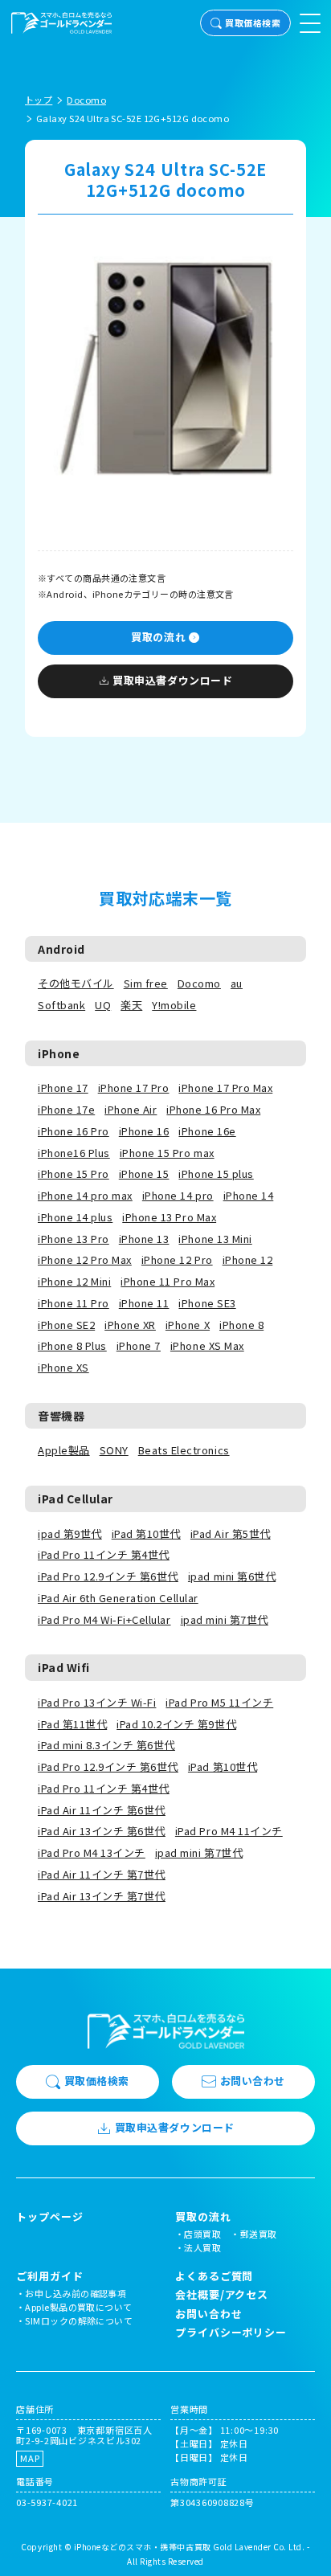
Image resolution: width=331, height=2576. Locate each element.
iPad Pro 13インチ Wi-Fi (97, 1702)
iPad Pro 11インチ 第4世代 (104, 1554)
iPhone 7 (139, 1345)
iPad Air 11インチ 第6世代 (102, 1810)
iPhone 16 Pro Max (213, 1109)
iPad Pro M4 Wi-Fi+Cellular (104, 1619)
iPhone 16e (207, 1131)
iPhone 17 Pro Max (225, 1088)
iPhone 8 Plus (72, 1345)
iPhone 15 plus (216, 1174)
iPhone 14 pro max (85, 1195)
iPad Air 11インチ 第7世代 (102, 1874)
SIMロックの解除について (79, 2320)
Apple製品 (64, 1450)
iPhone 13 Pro (74, 1239)
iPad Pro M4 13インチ (92, 1852)
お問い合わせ (253, 2081)
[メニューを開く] (310, 23)
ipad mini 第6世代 (232, 1576)
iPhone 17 (63, 1088)
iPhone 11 (144, 1303)
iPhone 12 (248, 1259)
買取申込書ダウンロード (172, 680)
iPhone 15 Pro (74, 1174)
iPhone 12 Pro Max (85, 1259)
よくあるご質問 (214, 2276)
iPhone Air (131, 1109)
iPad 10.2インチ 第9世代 (176, 1724)
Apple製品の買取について (78, 2307)
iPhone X (188, 1325)
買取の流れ (158, 637)
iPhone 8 (241, 1325)
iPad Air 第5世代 (231, 1533)
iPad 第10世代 (146, 1533)
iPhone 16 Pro (74, 1131)
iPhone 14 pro (178, 1195)
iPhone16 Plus (74, 1153)
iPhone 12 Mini (74, 1281)
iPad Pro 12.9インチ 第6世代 (108, 1576)
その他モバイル (76, 983)
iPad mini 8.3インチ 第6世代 (106, 1745)
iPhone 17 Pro (134, 1088)
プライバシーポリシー (231, 2332)
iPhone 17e (66, 1109)
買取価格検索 (253, 22)
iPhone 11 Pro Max (168, 1281)
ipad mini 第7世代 (225, 1619)
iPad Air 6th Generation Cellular (118, 1598)
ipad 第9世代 (70, 1533)
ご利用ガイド (49, 2276)
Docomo (199, 983)
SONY (114, 1450)
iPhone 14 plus (75, 1217)
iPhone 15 (144, 1174)
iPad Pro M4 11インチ (229, 1831)
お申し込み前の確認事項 (76, 2293)
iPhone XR (130, 1325)
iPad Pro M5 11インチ (219, 1702)
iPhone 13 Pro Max (169, 1217)
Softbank (61, 1005)
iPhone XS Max (207, 1345)
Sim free (146, 983)
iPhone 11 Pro (74, 1303)
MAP (30, 2458)
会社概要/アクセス (222, 2294)
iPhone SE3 (207, 1303)
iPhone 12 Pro (177, 1259)
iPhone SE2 (66, 1325)
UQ (103, 1005)
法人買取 (202, 2247)
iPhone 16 (144, 1131)
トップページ (49, 2217)
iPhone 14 (249, 1195)
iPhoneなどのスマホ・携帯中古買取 (143, 2547)
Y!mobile (174, 1005)
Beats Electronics (184, 1450)
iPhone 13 (144, 1239)
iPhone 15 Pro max (167, 1153)
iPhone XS (63, 1367)
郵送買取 (259, 2234)
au (237, 983)
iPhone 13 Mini (215, 1239)
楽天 (131, 1005)
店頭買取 (202, 2234)
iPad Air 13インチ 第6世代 (102, 1831)
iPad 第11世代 (72, 1724)
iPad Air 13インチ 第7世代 (102, 1896)
